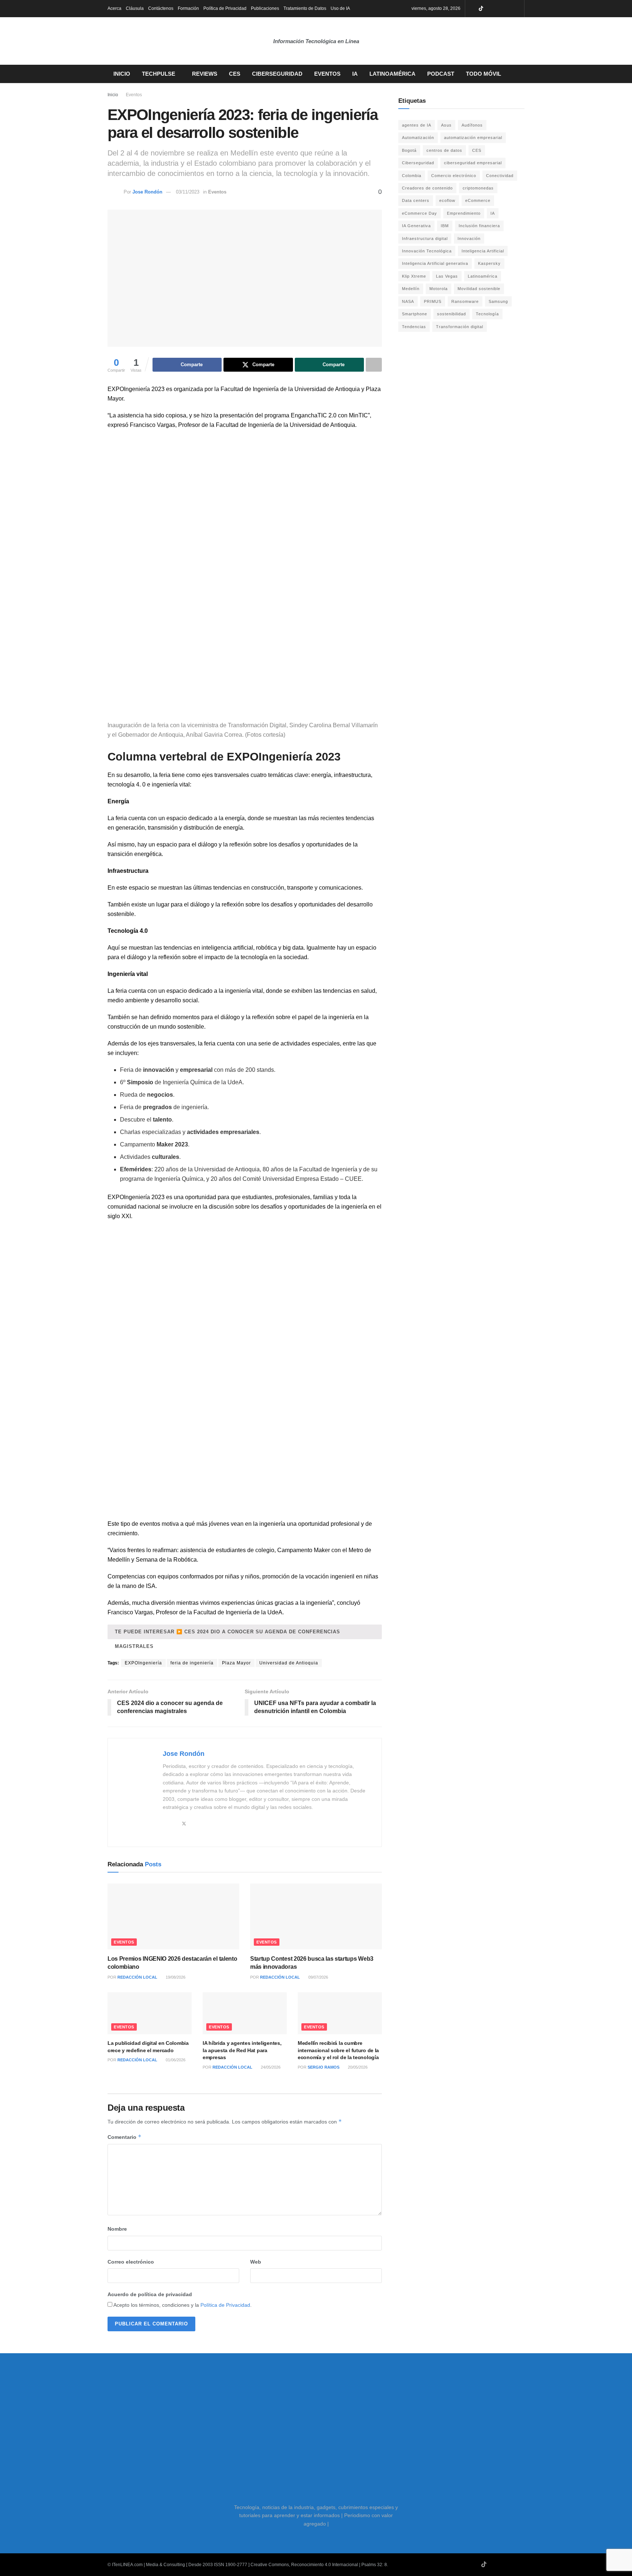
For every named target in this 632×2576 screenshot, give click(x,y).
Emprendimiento (464, 213)
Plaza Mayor (236, 1663)
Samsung (498, 301)
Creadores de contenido (427, 188)
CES (235, 74)
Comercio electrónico (454, 176)
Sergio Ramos (323, 2067)
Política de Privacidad (225, 8)
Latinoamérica (392, 74)
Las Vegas (447, 276)
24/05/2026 (270, 2067)
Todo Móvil (484, 74)
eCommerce (478, 200)
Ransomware (465, 301)
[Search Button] (522, 74)
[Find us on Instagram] (499, 9)
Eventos (327, 74)
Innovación (469, 239)
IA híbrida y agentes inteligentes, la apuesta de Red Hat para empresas (242, 2050)
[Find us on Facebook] (509, 9)
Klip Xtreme (414, 276)
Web (256, 2262)
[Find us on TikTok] (481, 9)
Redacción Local (137, 1977)
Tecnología (487, 314)
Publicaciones (265, 8)
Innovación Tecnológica (427, 251)
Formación (188, 8)
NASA (408, 301)
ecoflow (447, 200)
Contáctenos (161, 8)
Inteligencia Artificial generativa (435, 263)
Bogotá (409, 150)
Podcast (441, 74)
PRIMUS (433, 301)
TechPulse (159, 74)
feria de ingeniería (192, 1663)
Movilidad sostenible (479, 289)
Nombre (117, 2229)
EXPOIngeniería (143, 1663)
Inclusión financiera (479, 226)
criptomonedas (478, 188)
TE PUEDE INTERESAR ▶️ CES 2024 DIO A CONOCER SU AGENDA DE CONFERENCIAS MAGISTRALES (227, 1634)
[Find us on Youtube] (490, 9)
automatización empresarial (473, 138)
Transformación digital (460, 327)
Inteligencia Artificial (483, 251)
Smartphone (415, 314)
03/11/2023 (188, 192)
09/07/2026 (318, 1977)
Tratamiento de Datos (305, 8)
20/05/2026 (357, 2067)
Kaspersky (489, 263)
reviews (205, 74)
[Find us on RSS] (518, 9)
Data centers (416, 200)
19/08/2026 (175, 1977)
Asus (446, 125)
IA (355, 74)
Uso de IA (340, 8)
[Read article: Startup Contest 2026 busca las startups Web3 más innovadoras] (316, 1916)
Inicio (122, 74)
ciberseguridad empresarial (473, 163)
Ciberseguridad (277, 74)
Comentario (125, 2137)
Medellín (411, 289)
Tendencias (414, 327)
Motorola (439, 289)
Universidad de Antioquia (289, 1663)
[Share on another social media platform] (374, 365)
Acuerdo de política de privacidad (150, 2294)
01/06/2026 (175, 2060)
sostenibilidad (452, 314)
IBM (445, 226)
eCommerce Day (420, 213)
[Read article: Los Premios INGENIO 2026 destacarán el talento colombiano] (173, 1916)
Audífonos (472, 125)
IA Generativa (416, 226)
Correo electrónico (131, 2262)
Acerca (114, 8)
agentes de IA (417, 125)
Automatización (418, 138)
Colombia (412, 176)
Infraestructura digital (425, 239)
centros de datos (444, 150)
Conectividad (500, 176)
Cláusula (135, 8)
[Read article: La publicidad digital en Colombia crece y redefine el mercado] (150, 2013)
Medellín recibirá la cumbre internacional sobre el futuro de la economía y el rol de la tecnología (338, 2050)
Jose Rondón (147, 192)
